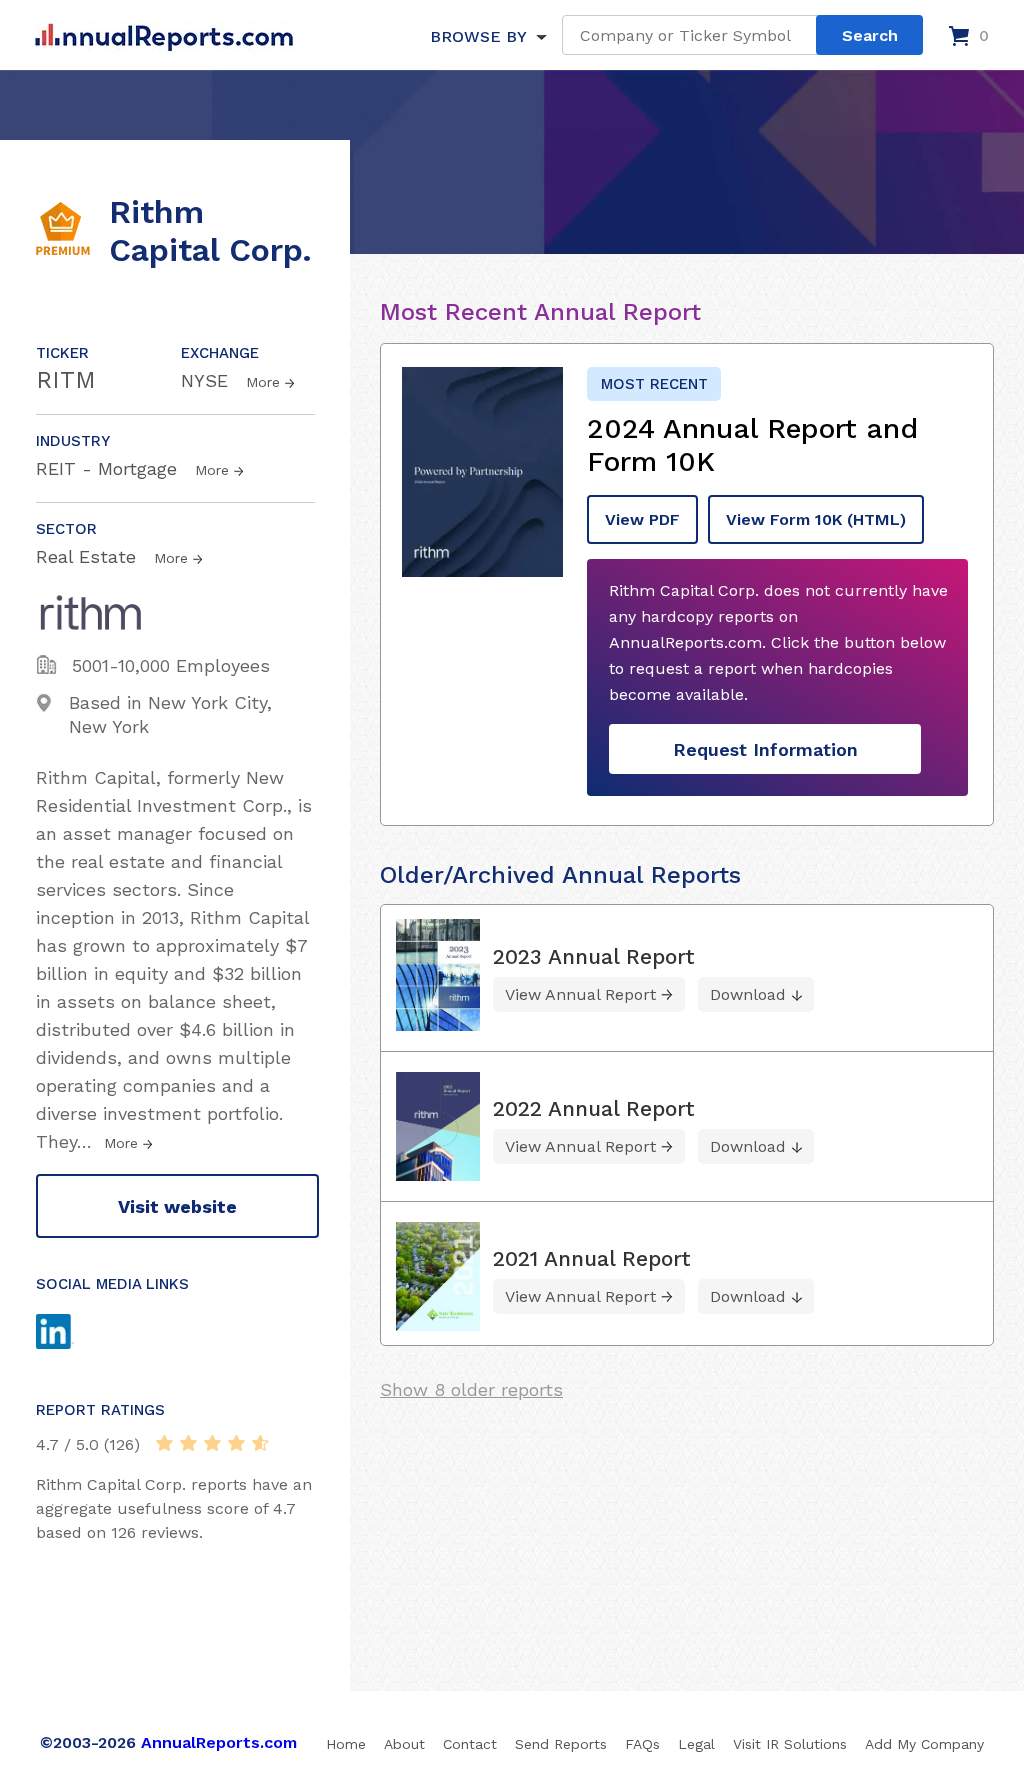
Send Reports (561, 1744)
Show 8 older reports (471, 1389)
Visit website (177, 1206)
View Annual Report (580, 994)
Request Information (765, 749)
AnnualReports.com (219, 1742)
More (263, 382)
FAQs (642, 1744)
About (404, 1744)
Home (346, 1744)
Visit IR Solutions (790, 1744)
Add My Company (924, 1744)
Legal (696, 1744)
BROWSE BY (478, 36)
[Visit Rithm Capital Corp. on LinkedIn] (74, 1334)
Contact (470, 1744)
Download (748, 994)
